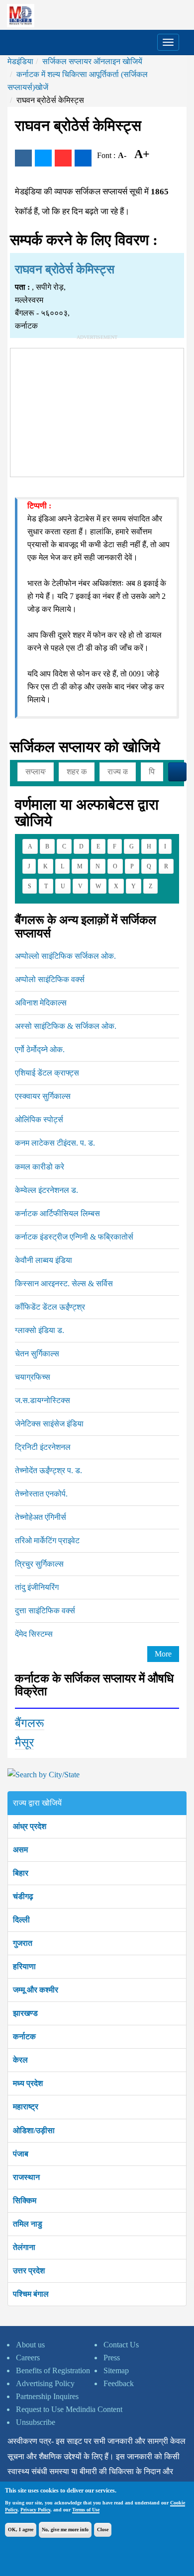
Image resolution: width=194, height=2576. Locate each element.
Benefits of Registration (53, 2370)
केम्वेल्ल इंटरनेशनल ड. (47, 1190)
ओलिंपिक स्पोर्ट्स (39, 1120)
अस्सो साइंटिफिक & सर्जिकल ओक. (66, 1026)
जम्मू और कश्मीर (36, 1990)
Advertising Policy (45, 2383)
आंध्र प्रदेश (30, 1826)
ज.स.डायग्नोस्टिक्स (43, 1400)
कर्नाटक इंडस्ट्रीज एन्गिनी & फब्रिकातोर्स (74, 1237)
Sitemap (116, 2370)
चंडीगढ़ (23, 1896)
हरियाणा (24, 1966)
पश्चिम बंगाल (31, 2294)
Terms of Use (86, 2510)
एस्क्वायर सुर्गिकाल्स (43, 1096)
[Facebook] (23, 158)
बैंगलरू (30, 1723)
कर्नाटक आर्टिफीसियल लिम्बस (57, 1213)
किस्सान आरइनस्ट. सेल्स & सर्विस (64, 1284)
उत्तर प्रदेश (29, 2271)
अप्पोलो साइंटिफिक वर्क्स (50, 979)
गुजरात (23, 1943)
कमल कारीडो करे (40, 1167)
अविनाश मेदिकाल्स (41, 1003)
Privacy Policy (35, 2510)
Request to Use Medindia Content (69, 2409)
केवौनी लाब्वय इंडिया (44, 1260)
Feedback (119, 2383)
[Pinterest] (63, 158)
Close (103, 2530)
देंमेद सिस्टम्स (34, 1634)
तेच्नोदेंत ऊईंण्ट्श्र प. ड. (48, 1470)
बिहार (21, 1873)
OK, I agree (21, 2530)
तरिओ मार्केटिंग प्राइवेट (47, 1540)
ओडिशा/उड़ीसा (34, 2130)
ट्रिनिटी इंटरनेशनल (43, 1447)
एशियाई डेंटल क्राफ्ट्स (47, 1073)
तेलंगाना (24, 2247)
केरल (20, 2060)
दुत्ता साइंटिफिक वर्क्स (45, 1611)
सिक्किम (25, 2201)
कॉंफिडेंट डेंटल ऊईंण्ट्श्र (50, 1307)
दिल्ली (21, 1920)
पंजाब (21, 2154)
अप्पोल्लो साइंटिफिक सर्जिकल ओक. (65, 956)
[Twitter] (43, 158)
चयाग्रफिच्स (33, 1377)
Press (112, 2358)
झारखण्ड (25, 2013)
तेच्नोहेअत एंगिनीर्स (41, 1517)
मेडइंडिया (20, 61)
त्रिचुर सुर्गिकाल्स (39, 1564)
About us (30, 2345)
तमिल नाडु (28, 2224)
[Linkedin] (83, 158)
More (163, 1654)
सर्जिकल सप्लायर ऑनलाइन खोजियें (92, 61)
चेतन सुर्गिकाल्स (37, 1354)
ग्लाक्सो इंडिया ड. (40, 1330)
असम (20, 1850)
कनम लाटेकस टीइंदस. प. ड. (55, 1143)
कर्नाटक (24, 2036)
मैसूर (24, 1743)
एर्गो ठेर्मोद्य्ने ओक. (40, 1049)
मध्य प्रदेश (28, 2083)
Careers (28, 2358)
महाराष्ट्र (26, 2107)
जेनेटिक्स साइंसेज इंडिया (49, 1424)
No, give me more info (65, 2530)
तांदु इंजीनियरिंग (37, 1587)
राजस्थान (26, 2177)
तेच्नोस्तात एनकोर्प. (41, 1494)
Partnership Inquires (47, 2396)
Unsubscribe (36, 2422)
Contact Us (121, 2345)
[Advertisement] (97, 411)
